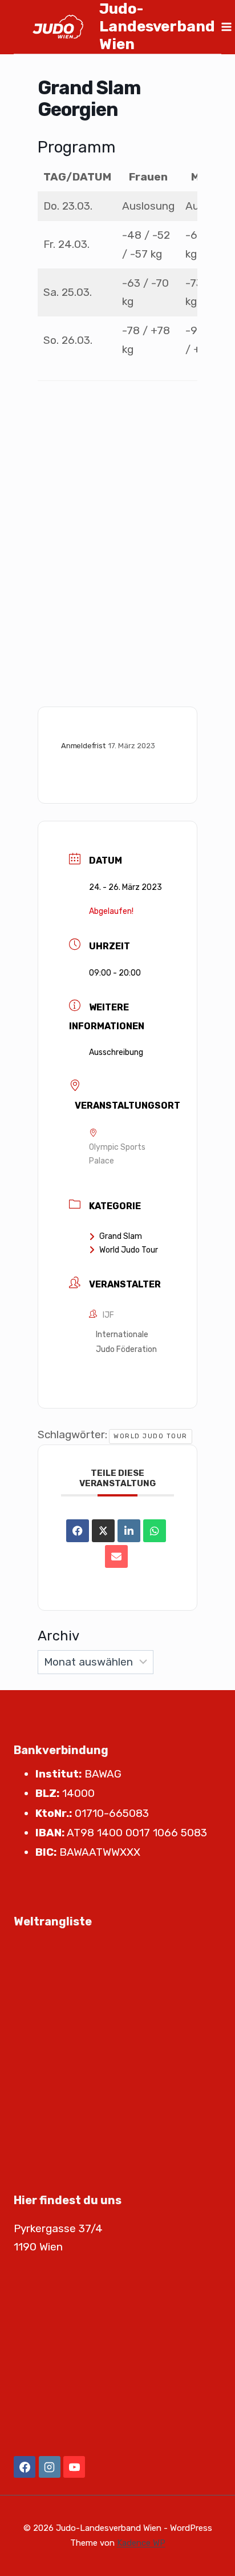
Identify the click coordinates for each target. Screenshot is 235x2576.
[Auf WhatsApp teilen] (155, 1531)
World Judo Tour (129, 1250)
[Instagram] (50, 2467)
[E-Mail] (116, 1556)
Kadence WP (141, 2543)
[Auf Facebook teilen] (78, 1531)
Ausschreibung (116, 1052)
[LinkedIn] (129, 1531)
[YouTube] (74, 2467)
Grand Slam (121, 1236)
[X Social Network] (103, 1531)
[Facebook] (25, 2467)
